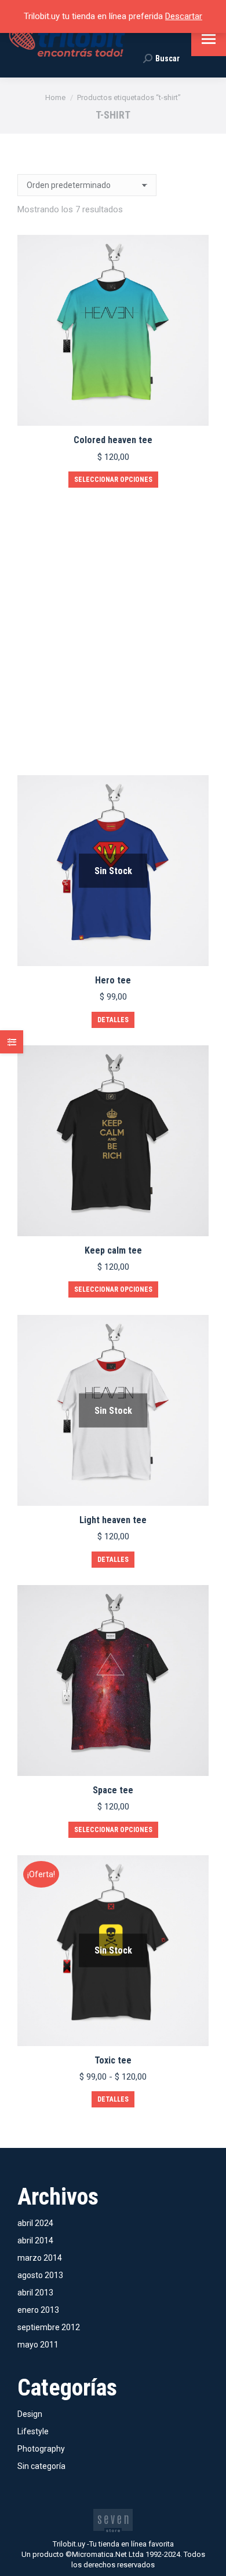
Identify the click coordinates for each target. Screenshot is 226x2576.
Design (30, 2414)
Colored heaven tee (113, 440)
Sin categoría (41, 2466)
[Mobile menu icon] (209, 39)
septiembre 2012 (49, 2327)
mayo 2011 (38, 2345)
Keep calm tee (113, 1250)
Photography (41, 2449)
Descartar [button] (184, 16)
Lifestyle (33, 2431)
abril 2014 (35, 2240)
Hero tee (113, 980)
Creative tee (113, 710)
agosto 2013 (40, 2275)
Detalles (113, 1020)
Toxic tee (113, 2060)
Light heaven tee (113, 1520)
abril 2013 (35, 2293)
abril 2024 (35, 2223)
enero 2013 (38, 2310)
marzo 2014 (40, 2258)
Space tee (113, 1790)
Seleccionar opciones (113, 480)
